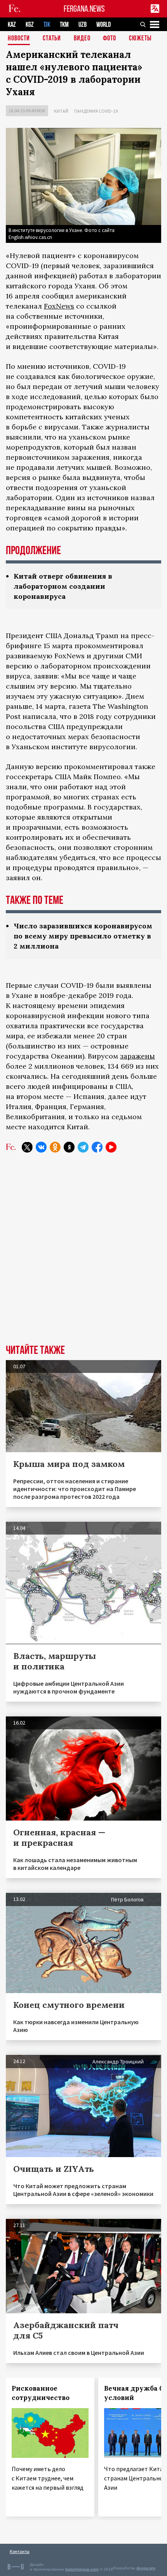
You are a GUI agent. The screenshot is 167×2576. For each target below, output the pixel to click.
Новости (19, 39)
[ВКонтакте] (41, 1147)
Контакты (20, 2551)
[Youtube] (111, 1147)
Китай (61, 111)
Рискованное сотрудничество (41, 2393)
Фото (110, 39)
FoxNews (59, 306)
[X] (27, 1147)
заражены (137, 1056)
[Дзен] (69, 1147)
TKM (64, 25)
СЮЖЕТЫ (140, 39)
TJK (47, 25)
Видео (82, 39)
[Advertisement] (83, 1254)
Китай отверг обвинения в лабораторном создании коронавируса (63, 586)
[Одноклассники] (55, 1147)
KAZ (12, 25)
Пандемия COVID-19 (96, 111)
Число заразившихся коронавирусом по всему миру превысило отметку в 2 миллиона (83, 936)
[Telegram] (83, 1147)
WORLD (104, 25)
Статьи (52, 39)
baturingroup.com (82, 2569)
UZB (83, 25)
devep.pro (146, 2568)
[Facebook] (97, 1147)
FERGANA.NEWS (84, 9)
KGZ (30, 25)
